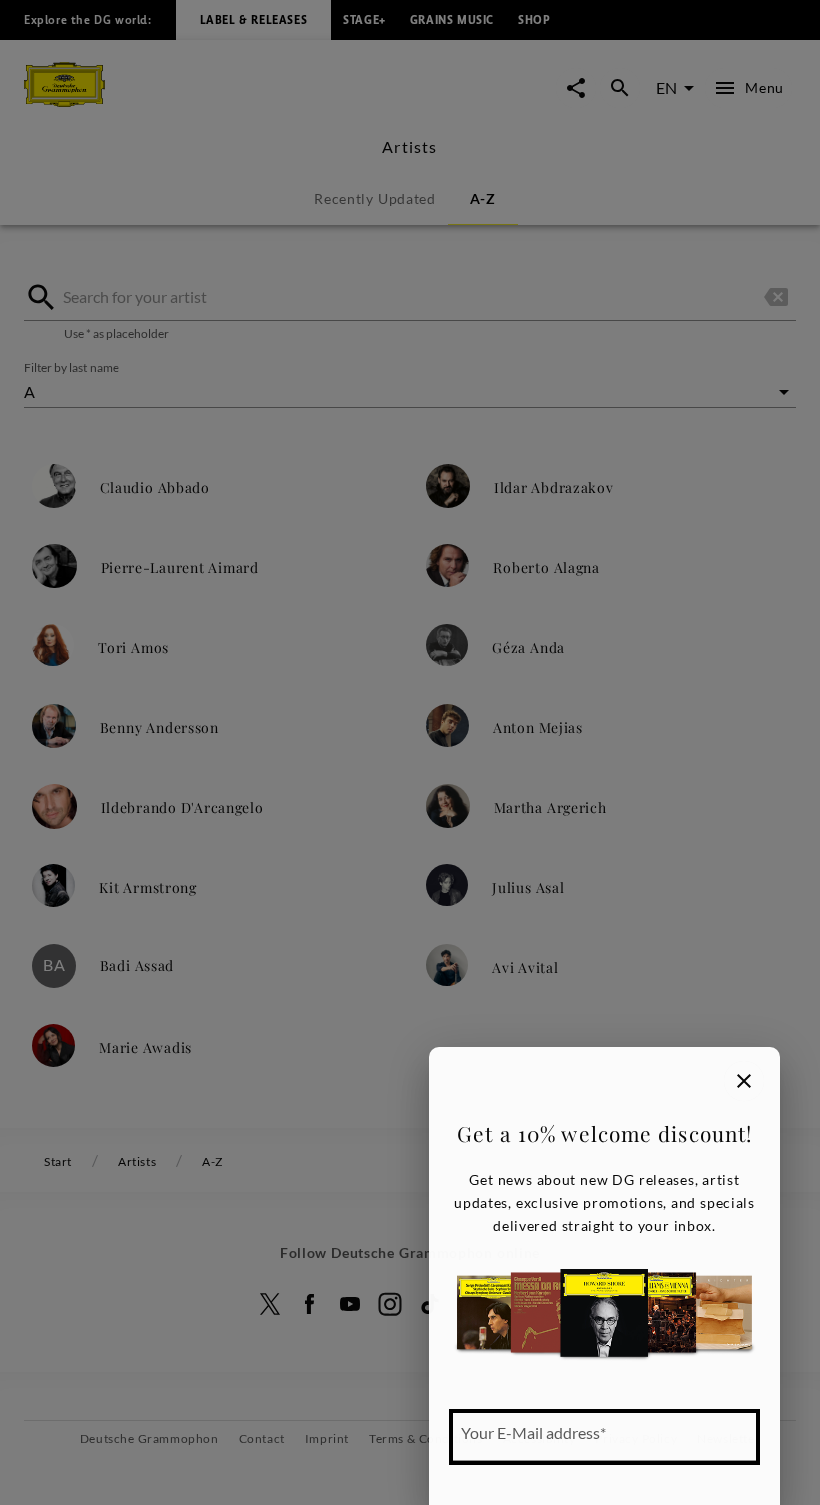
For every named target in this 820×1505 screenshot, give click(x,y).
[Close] (744, 1081)
